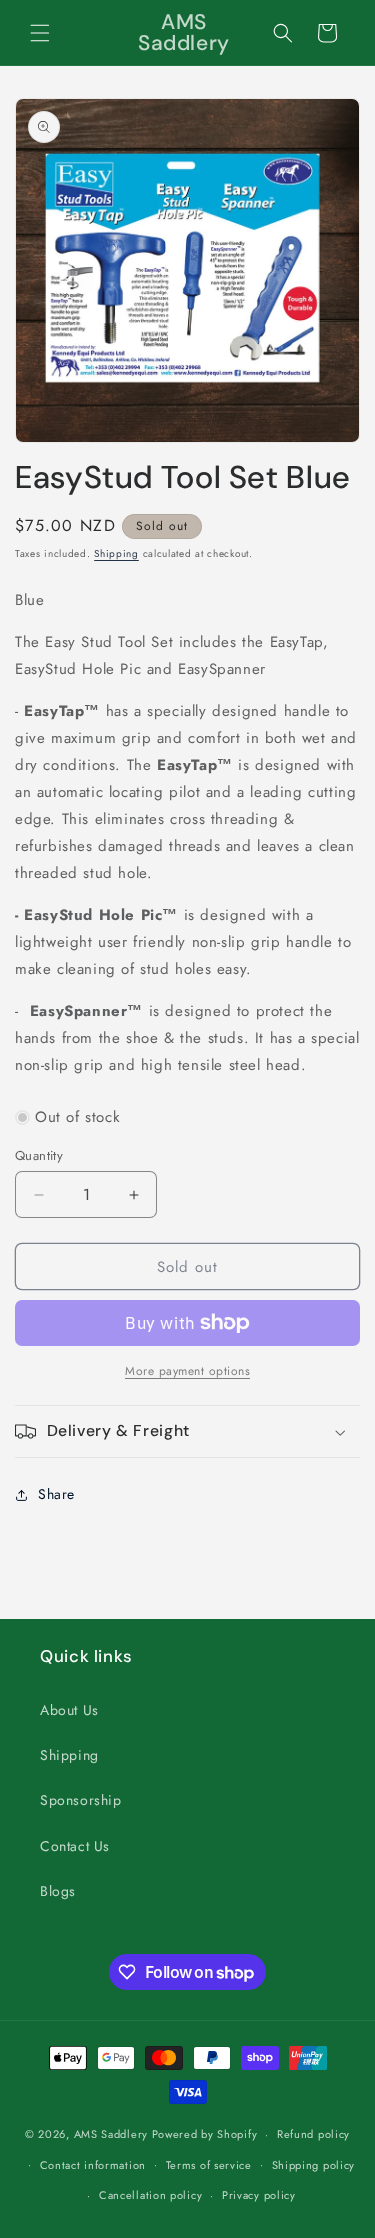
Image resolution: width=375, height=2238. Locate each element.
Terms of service (209, 2165)
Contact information (93, 2165)
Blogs (58, 1891)
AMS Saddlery (111, 2134)
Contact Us (75, 1846)
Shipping (116, 553)
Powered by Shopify (205, 2134)
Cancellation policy (150, 2195)
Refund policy (313, 2134)
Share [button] (56, 1494)
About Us (69, 1710)
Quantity (39, 1155)
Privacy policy (259, 2195)
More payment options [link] (187, 1371)
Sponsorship (81, 1800)
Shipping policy (314, 2165)
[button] (40, 33)
